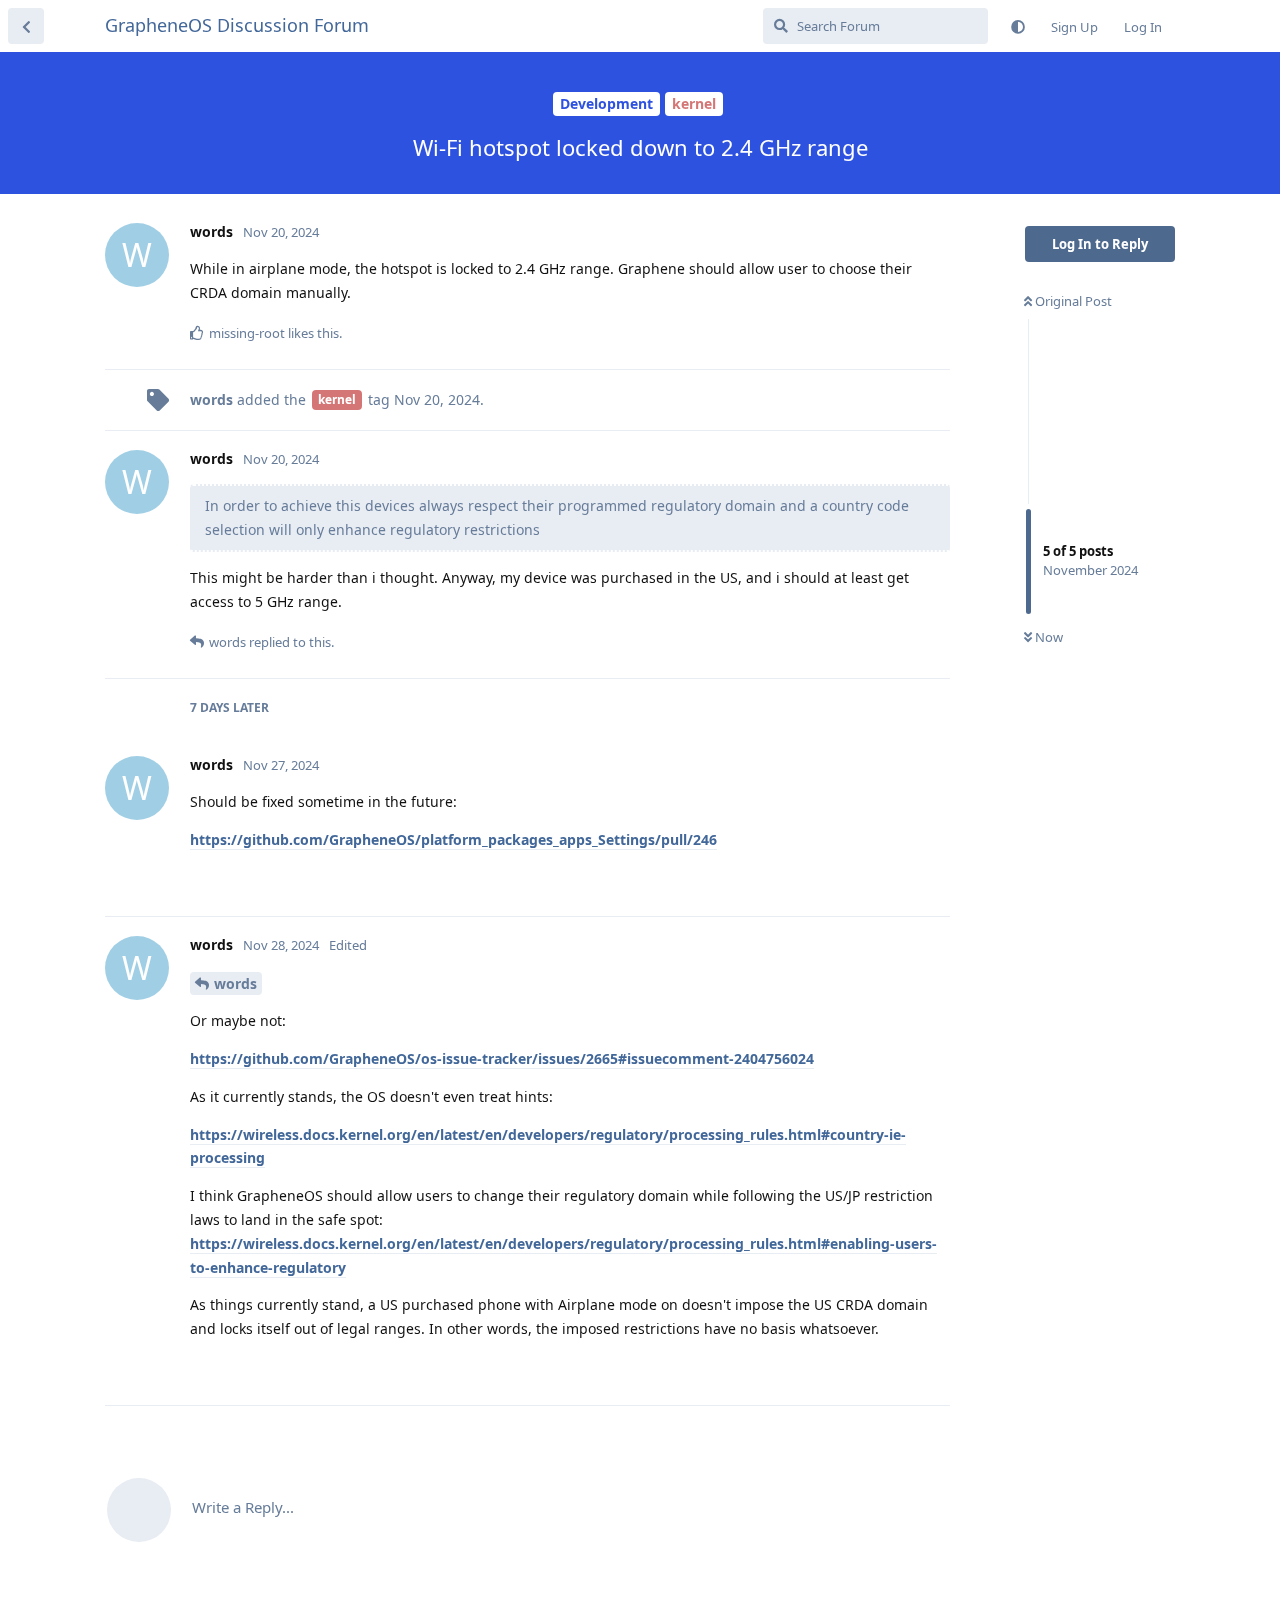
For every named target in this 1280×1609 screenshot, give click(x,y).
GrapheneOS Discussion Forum (237, 25)
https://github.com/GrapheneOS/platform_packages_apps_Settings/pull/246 (453, 839)
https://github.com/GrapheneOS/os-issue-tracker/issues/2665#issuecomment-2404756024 (502, 1058)
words (235, 983)
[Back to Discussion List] (26, 26)
